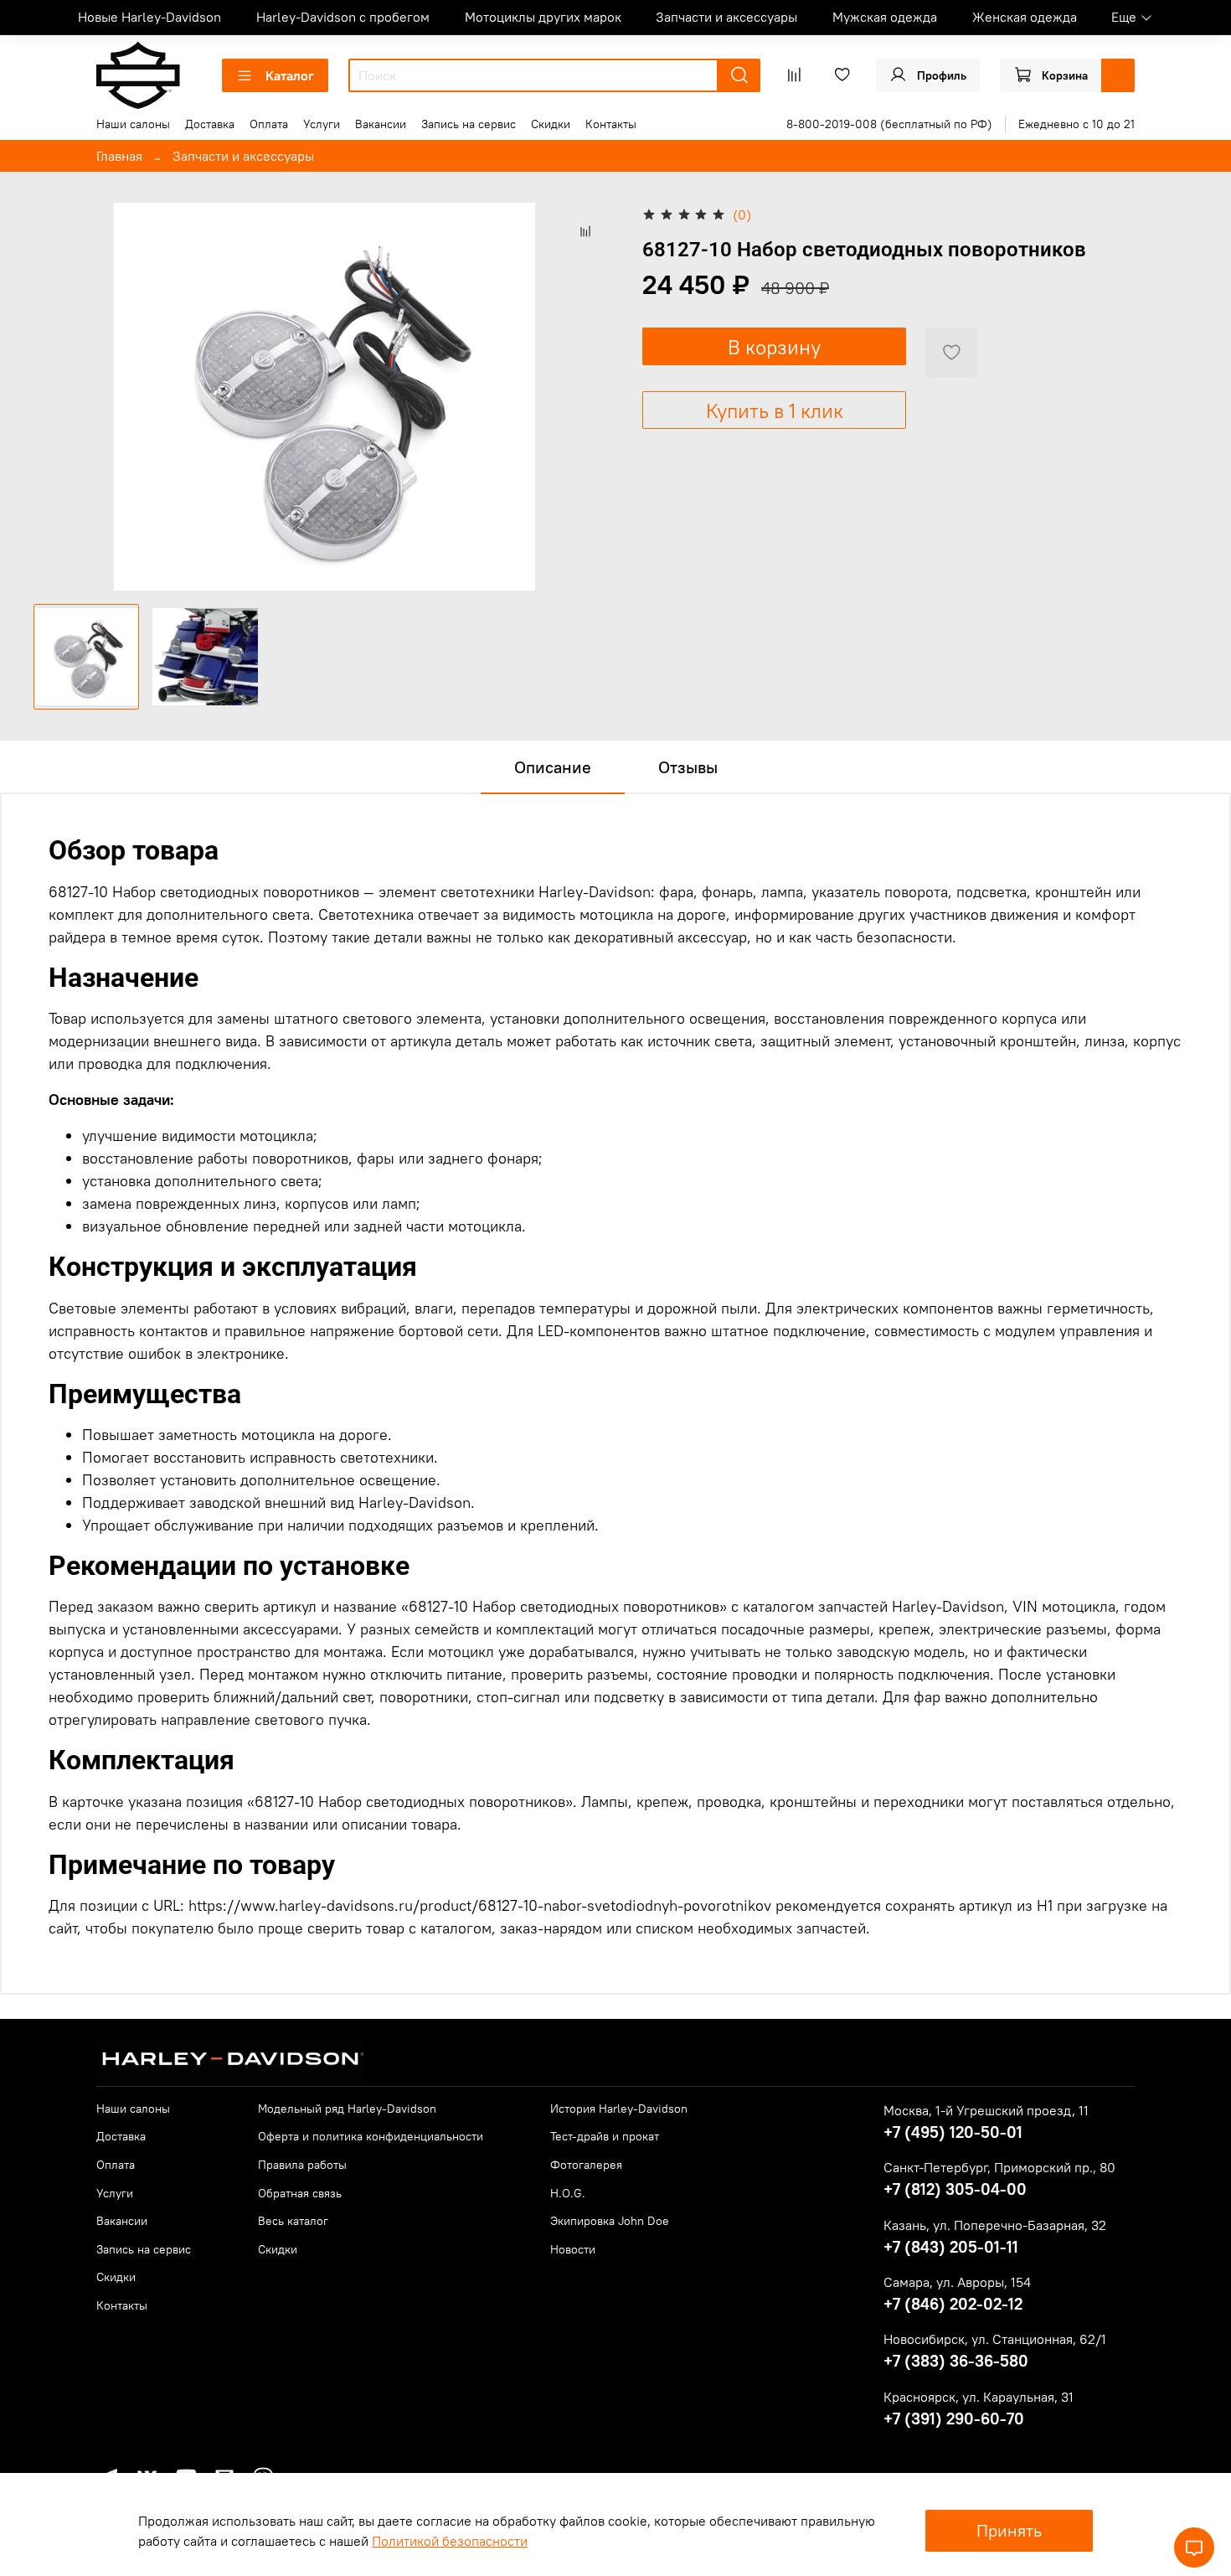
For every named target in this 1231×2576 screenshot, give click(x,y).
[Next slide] (589, 397)
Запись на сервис (469, 124)
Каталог (290, 75)
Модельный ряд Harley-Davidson (347, 2109)
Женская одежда (1025, 17)
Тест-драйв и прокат (605, 2136)
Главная (119, 156)
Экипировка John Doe (610, 2221)
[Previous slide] (60, 397)
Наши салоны (133, 124)
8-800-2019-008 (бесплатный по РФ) (889, 124)
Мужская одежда (885, 17)
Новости (573, 2249)
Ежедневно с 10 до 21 (1076, 124)
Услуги (322, 124)
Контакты (611, 124)
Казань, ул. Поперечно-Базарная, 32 (995, 2225)
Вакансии (381, 124)
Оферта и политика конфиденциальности (371, 2136)
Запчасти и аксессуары (726, 17)
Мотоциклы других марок (543, 17)
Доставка (210, 124)
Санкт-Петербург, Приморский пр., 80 (999, 2167)
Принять (1009, 2530)
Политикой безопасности (450, 2541)
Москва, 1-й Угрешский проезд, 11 (986, 2110)
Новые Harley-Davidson (149, 17)
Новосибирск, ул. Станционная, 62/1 (995, 2339)
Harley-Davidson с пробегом (343, 17)
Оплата (269, 124)
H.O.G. (568, 2193)
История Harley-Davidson (619, 2109)
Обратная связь (300, 2193)
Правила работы (302, 2165)
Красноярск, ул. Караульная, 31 (979, 2397)
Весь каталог (293, 2221)
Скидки (551, 124)
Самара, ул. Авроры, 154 (957, 2282)
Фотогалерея (586, 2165)
